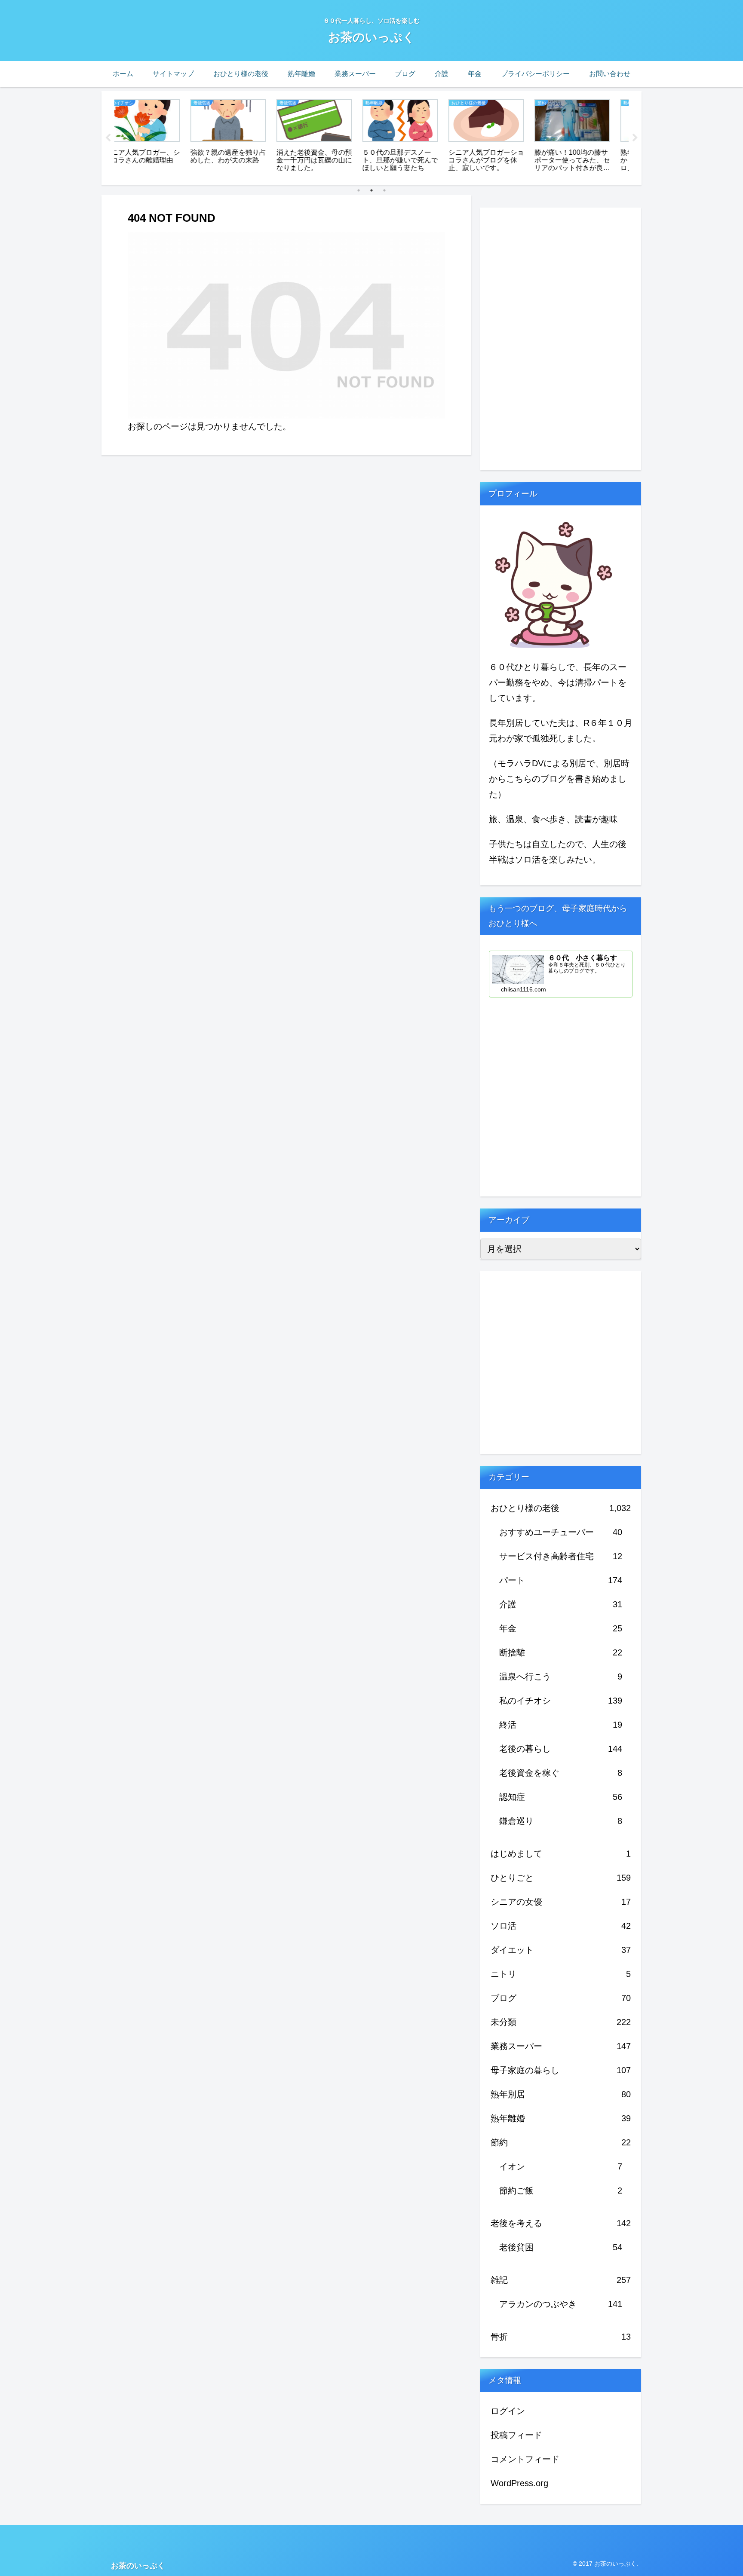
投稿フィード (516, 2435)
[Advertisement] (545, 337)
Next (635, 138)
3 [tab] (384, 190)
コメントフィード (525, 2459)
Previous (108, 138)
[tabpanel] (157, 136)
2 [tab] (371, 190)
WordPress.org (519, 2483)
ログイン (508, 2411)
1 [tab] (359, 190)
